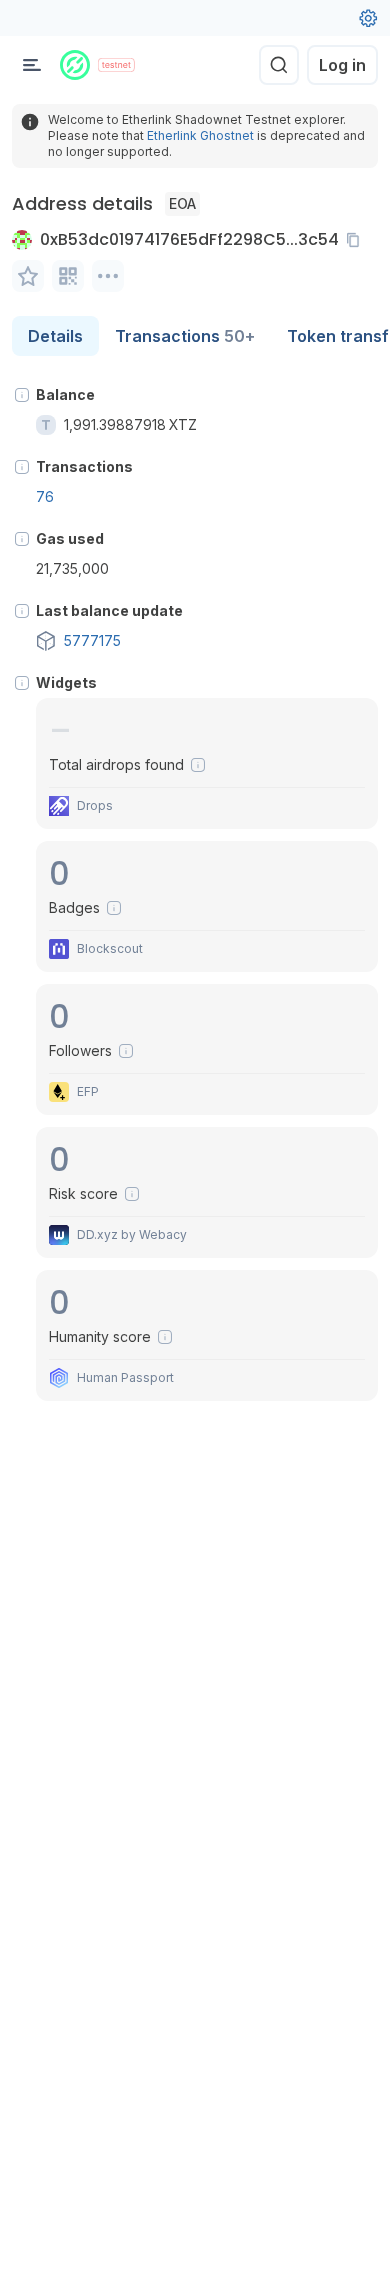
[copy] (357, 240)
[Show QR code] (68, 276)
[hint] (22, 395)
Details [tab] (55, 336)
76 (45, 496)
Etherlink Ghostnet (200, 135)
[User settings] (368, 18)
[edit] (28, 276)
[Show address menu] (108, 276)
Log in (342, 65)
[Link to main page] (75, 65)
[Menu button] (32, 65)
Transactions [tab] (185, 336)
